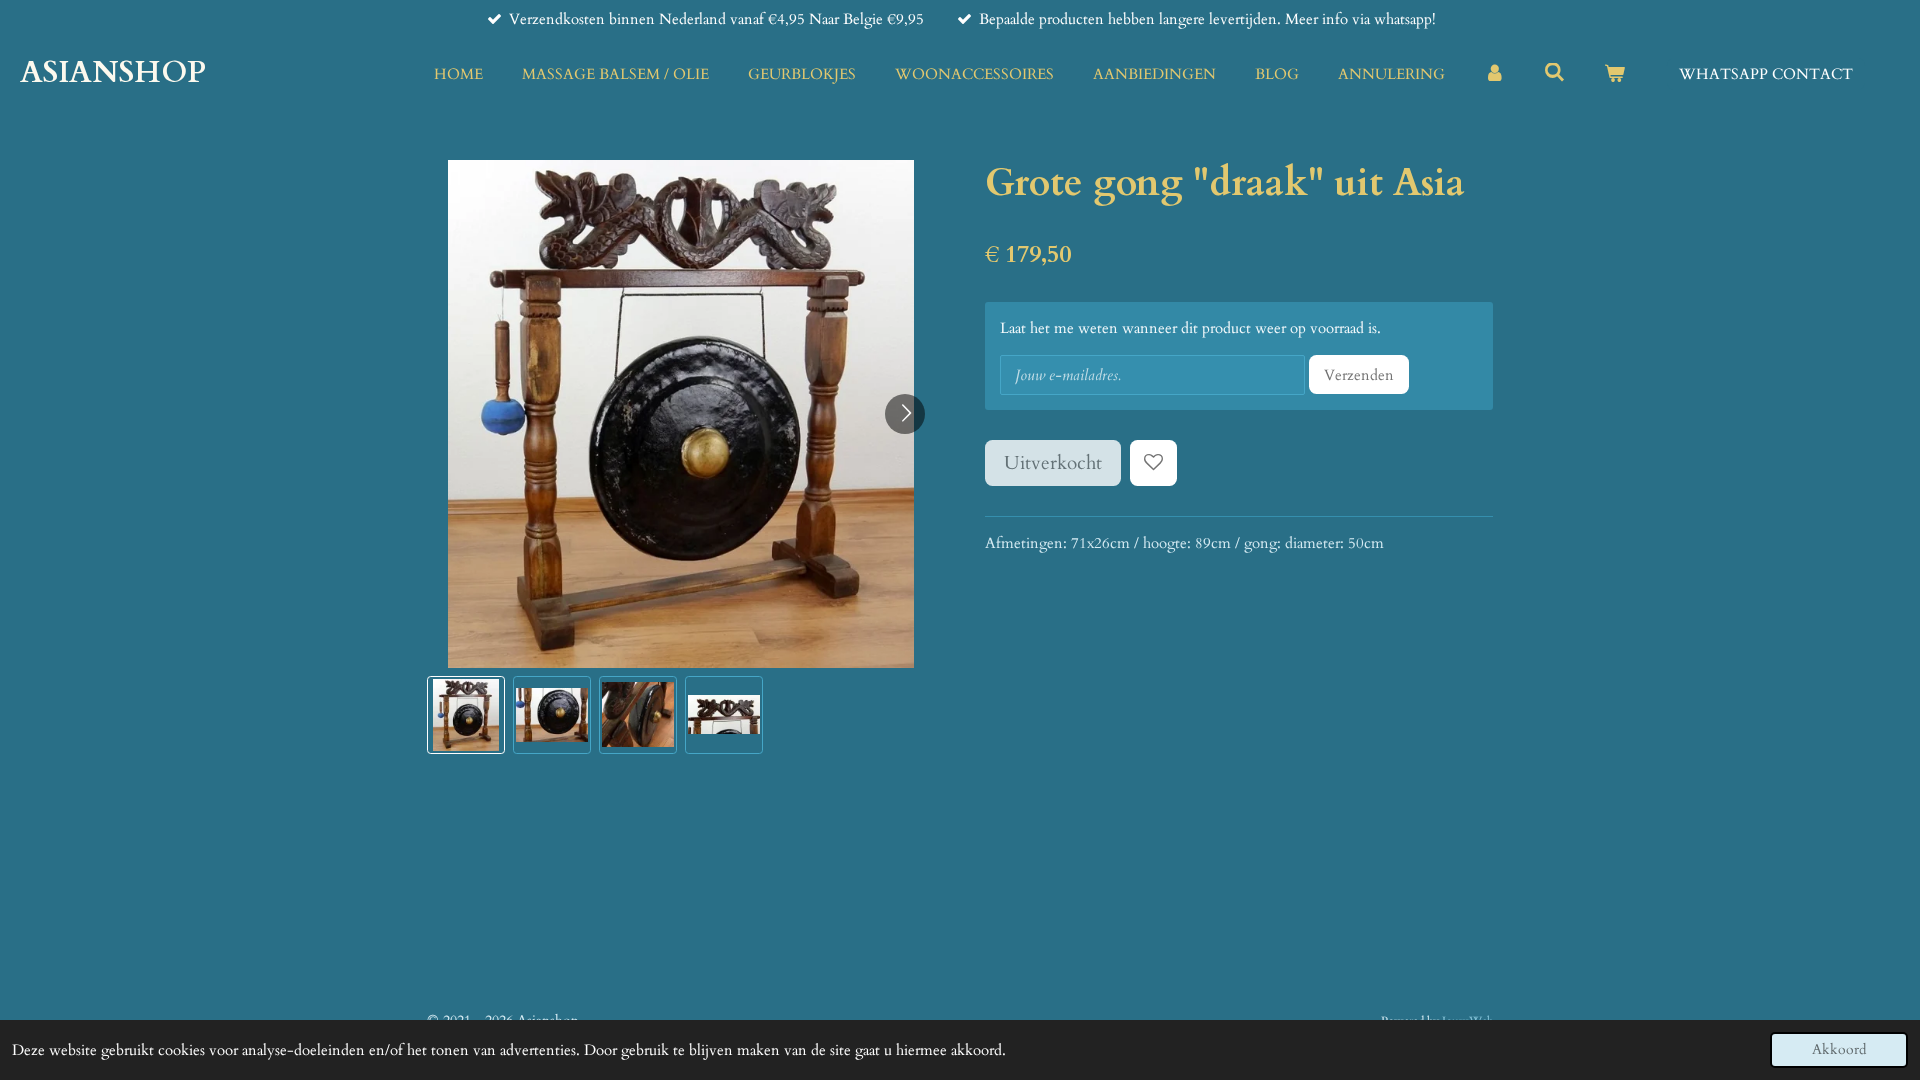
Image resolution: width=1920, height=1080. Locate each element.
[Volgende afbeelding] (905, 414)
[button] (466, 715)
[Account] (1494, 74)
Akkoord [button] (1839, 1050)
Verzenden (1359, 375)
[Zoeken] (1554, 73)
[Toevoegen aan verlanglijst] (1153, 463)
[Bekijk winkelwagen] (1614, 74)
